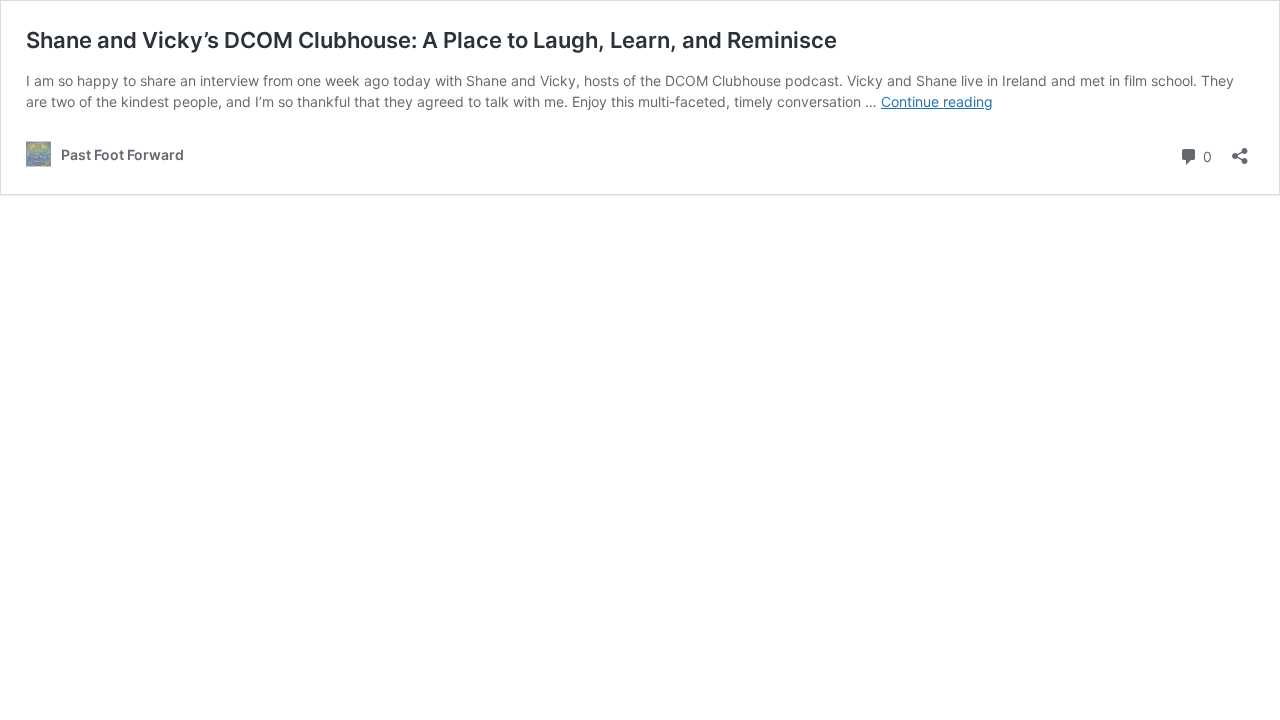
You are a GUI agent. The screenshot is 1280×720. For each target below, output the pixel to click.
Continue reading (937, 101)
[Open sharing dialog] (1240, 149)
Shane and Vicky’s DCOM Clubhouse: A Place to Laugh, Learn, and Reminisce (431, 40)
